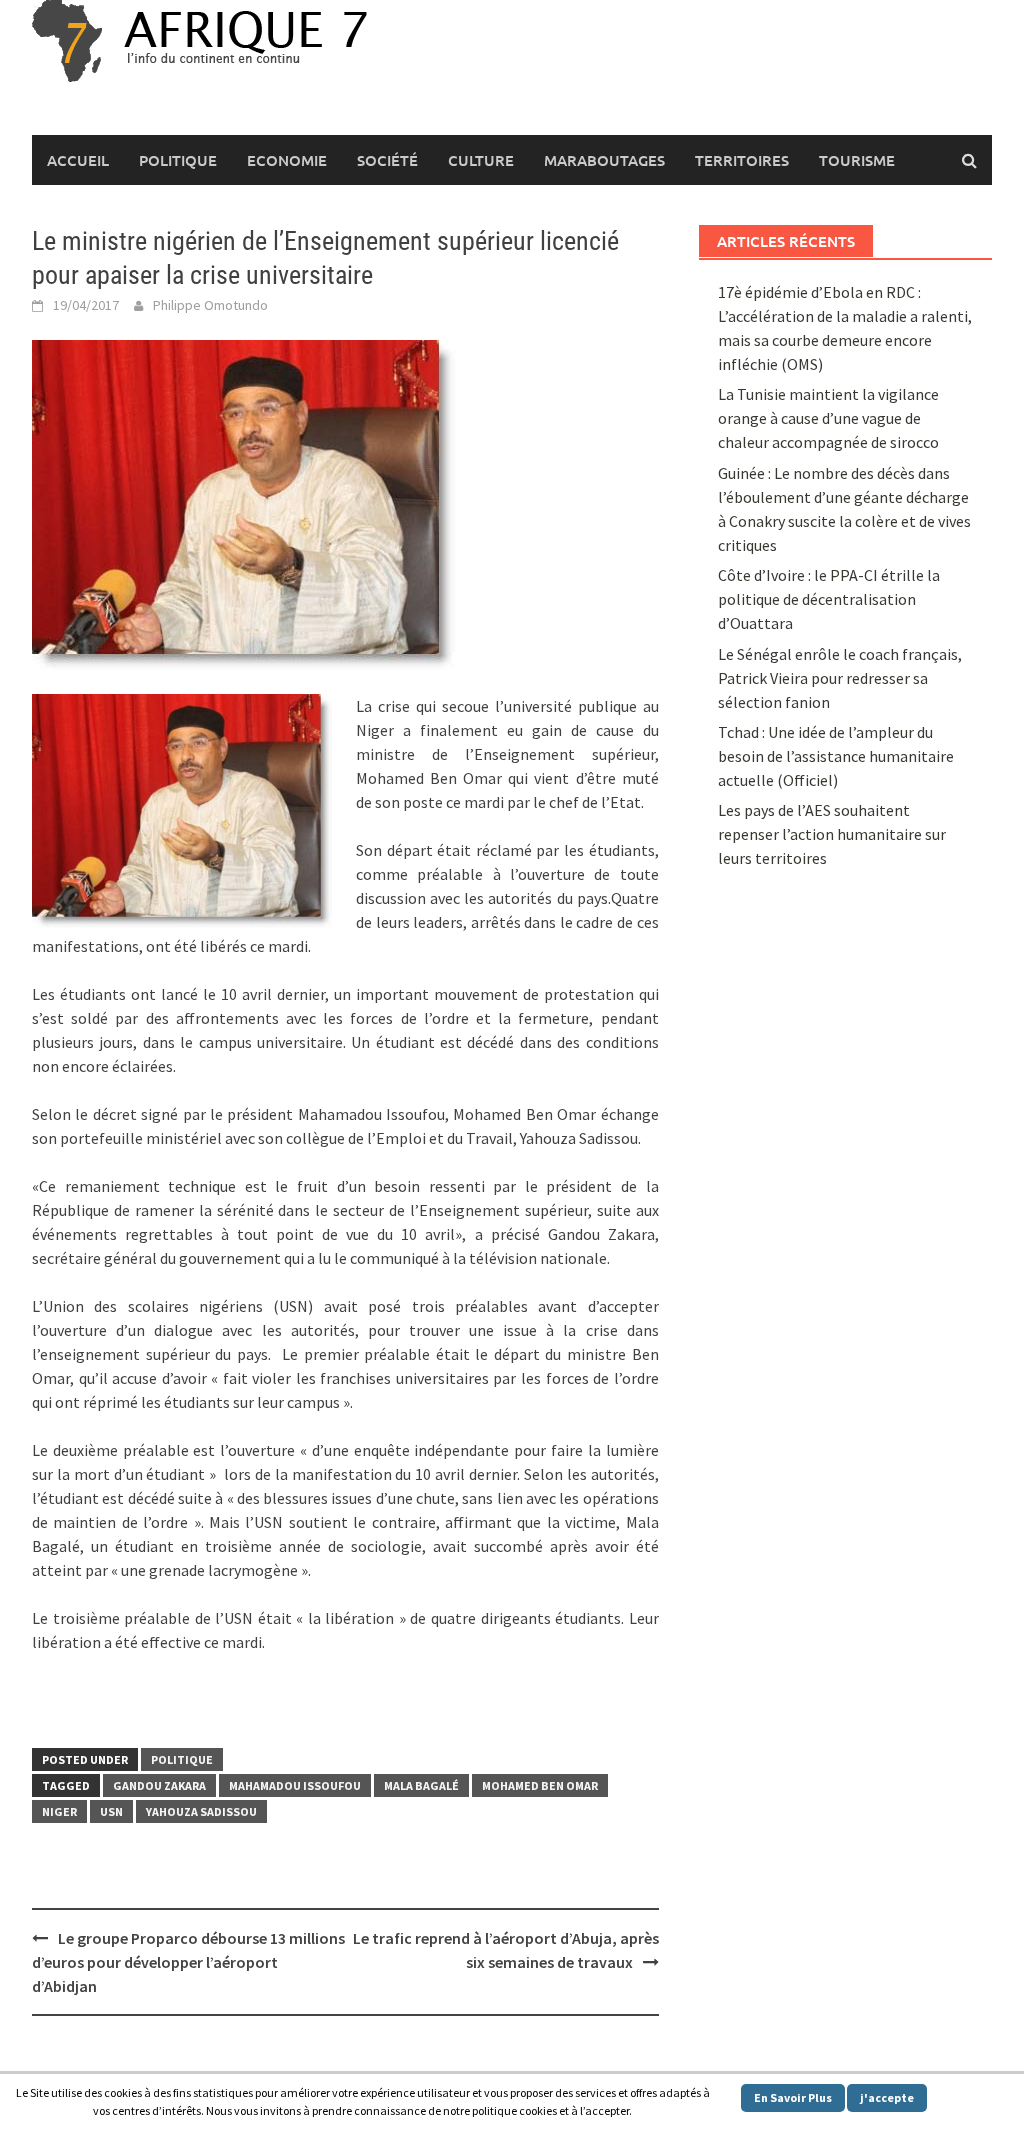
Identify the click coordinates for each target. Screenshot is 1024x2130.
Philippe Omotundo (210, 305)
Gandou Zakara (159, 1785)
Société (387, 160)
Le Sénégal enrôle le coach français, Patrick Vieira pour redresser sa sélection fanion (840, 678)
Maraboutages (604, 160)
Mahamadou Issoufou (295, 1785)
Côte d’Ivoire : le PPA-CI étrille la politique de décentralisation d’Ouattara (829, 599)
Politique (178, 160)
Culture (481, 160)
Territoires (742, 160)
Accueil (78, 160)
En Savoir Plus (793, 2097)
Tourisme (857, 160)
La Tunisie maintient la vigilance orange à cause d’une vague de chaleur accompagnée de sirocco (828, 418)
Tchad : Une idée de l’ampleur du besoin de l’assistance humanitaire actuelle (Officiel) (836, 756)
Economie (287, 160)
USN (111, 1811)
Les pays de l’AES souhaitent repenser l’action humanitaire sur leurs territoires (832, 834)
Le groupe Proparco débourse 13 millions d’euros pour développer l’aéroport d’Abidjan (188, 1962)
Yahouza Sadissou (201, 1811)
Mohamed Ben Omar (540, 1785)
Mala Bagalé (421, 1785)
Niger (59, 1811)
